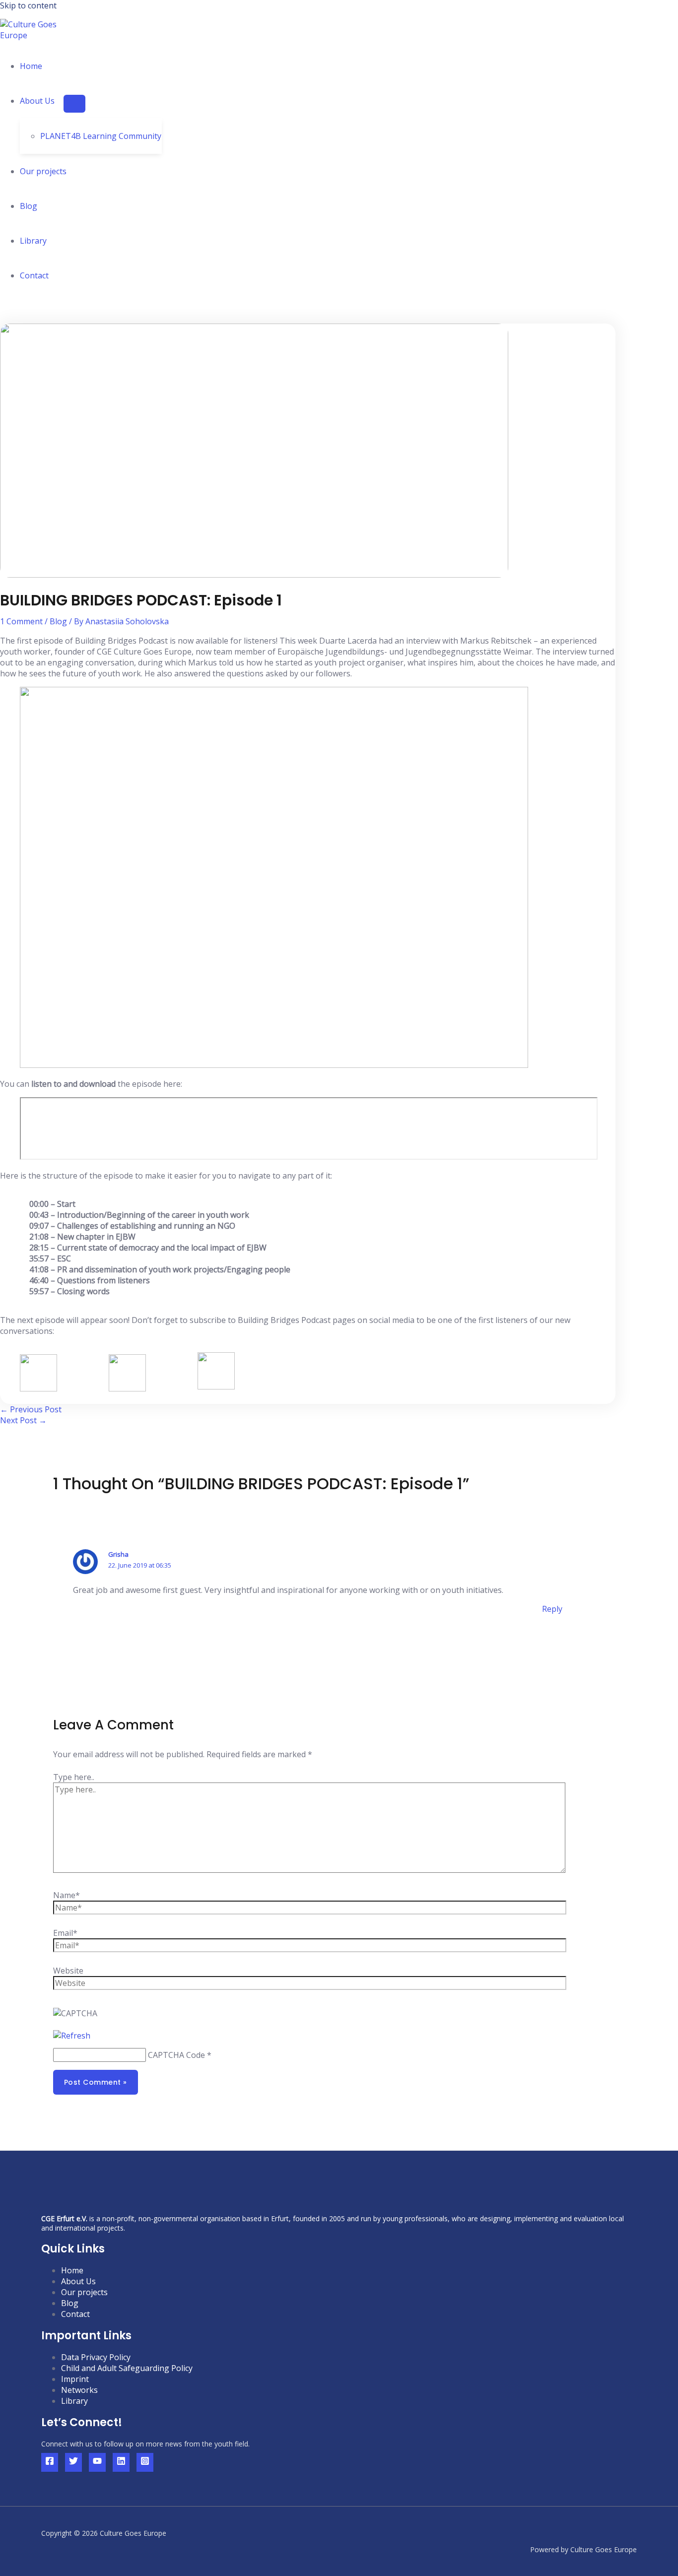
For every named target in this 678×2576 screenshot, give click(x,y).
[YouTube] (97, 2462)
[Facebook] (50, 2462)
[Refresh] (72, 2036)
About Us (78, 2281)
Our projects (43, 171)
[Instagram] (145, 2462)
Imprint (75, 2379)
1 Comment (21, 621)
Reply (552, 1609)
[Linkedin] (121, 2462)
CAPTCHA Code (176, 2055)
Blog (29, 206)
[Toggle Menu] (74, 104)
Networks (79, 2390)
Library (33, 241)
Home (31, 66)
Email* (65, 1933)
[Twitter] (73, 2462)
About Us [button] (37, 101)
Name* (67, 1895)
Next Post (23, 1420)
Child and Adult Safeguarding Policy (127, 2368)
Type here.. (74, 1777)
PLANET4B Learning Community (101, 136)
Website (68, 1971)
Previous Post (31, 1409)
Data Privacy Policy (96, 2357)
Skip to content (28, 5)
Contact (34, 275)
